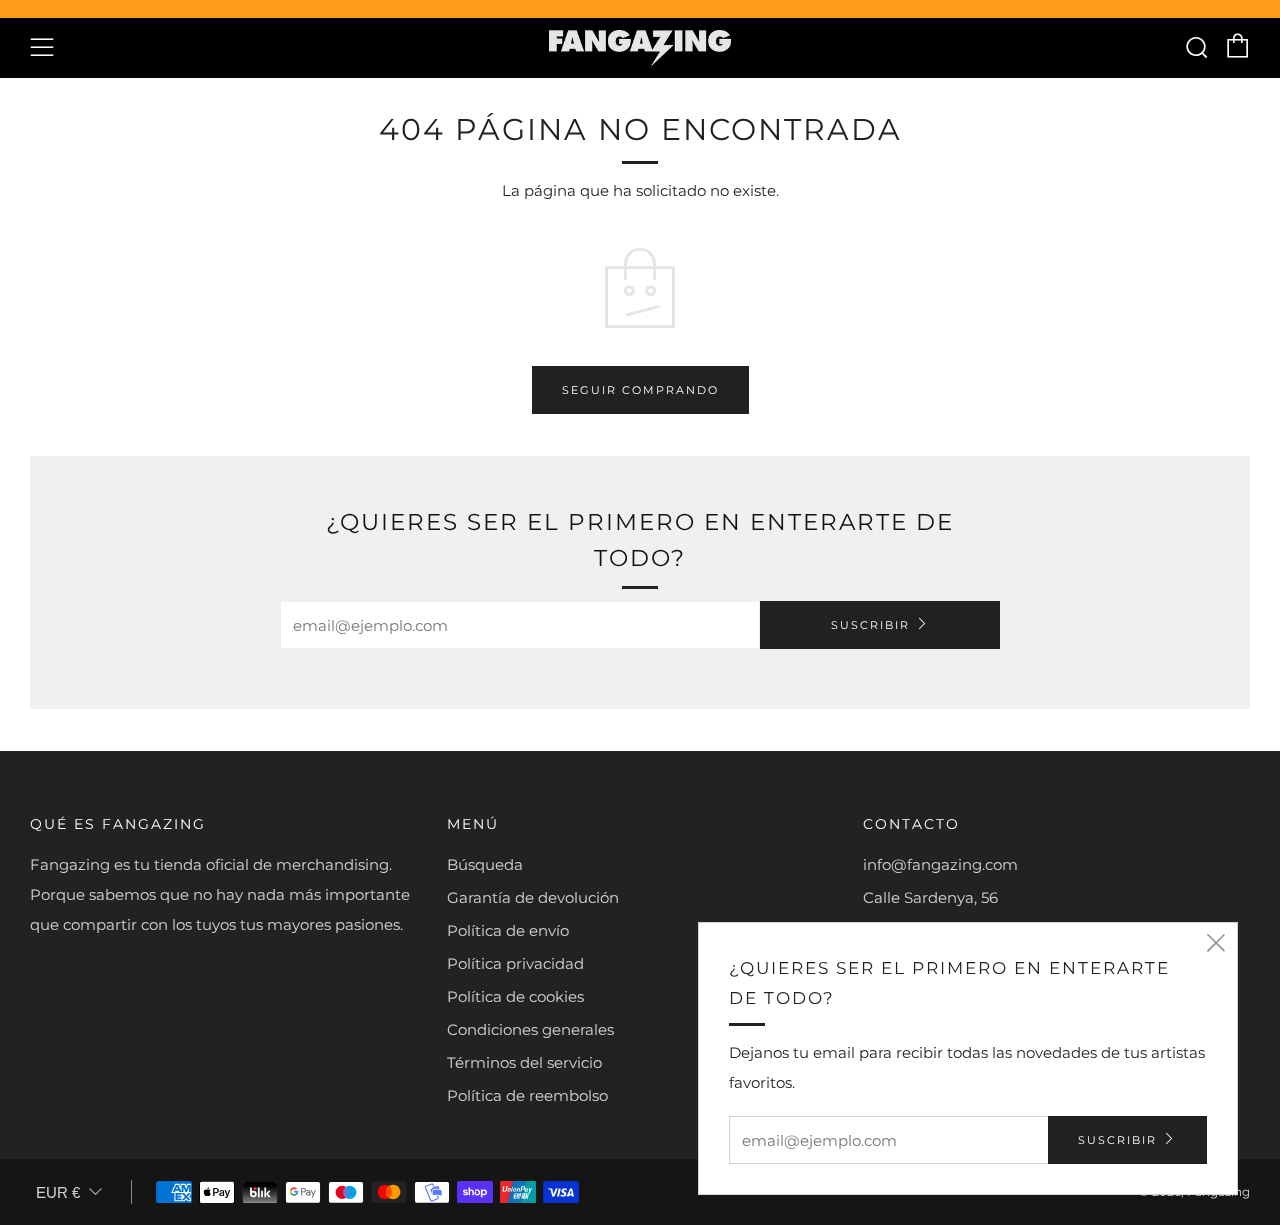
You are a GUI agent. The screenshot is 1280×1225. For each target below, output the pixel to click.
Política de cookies (515, 996)
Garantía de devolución (533, 897)
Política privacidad (515, 963)
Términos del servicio (524, 1062)
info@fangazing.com (940, 864)
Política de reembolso (527, 1095)
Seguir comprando (640, 390)
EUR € (58, 1192)
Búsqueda (485, 864)
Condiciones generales (530, 1029)
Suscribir (870, 625)
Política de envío (508, 930)
